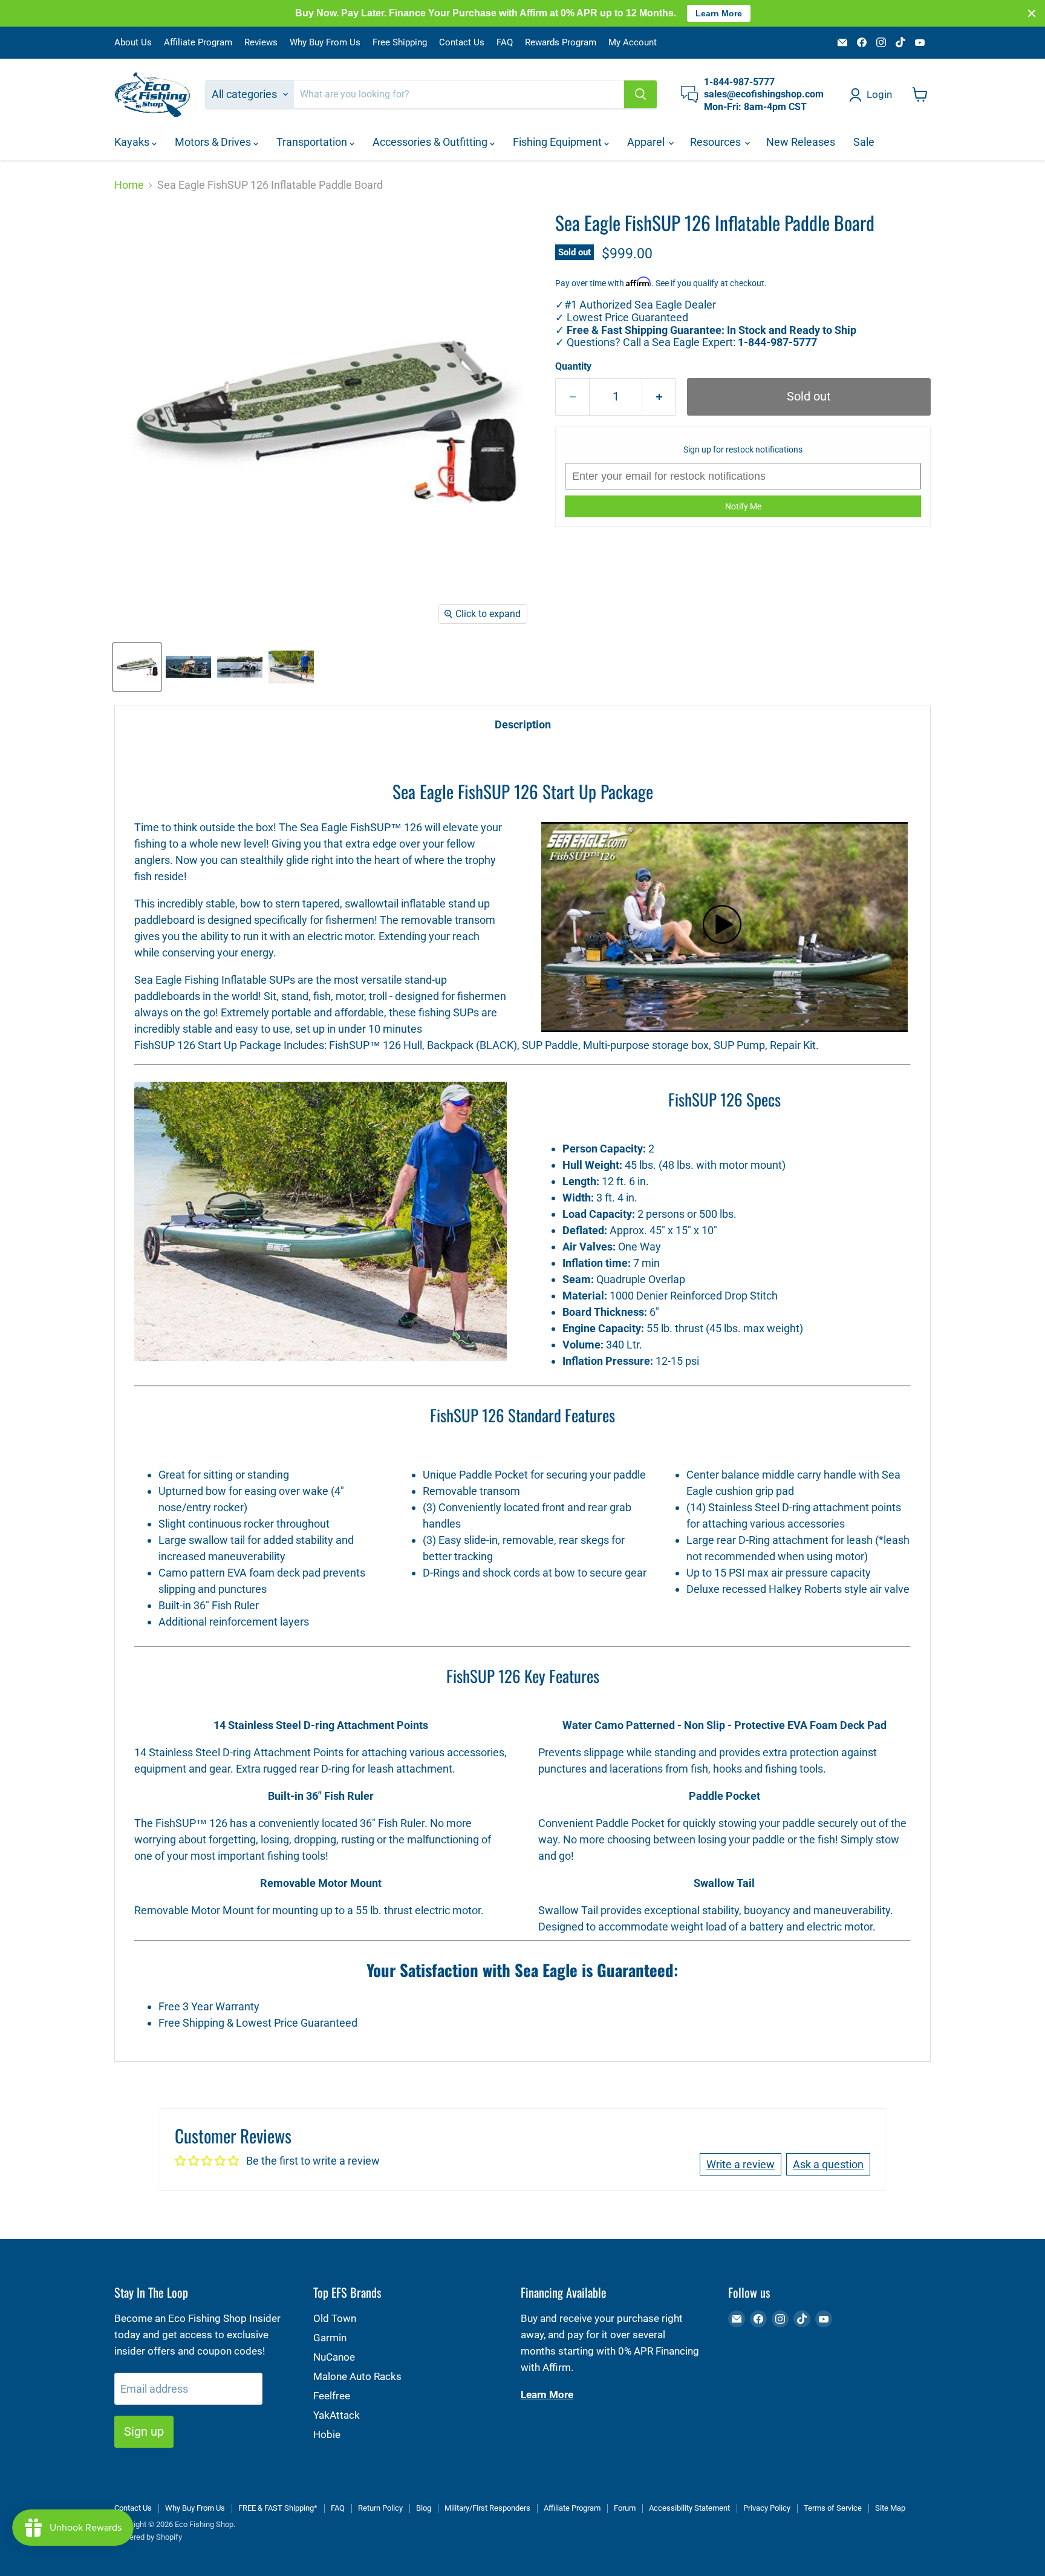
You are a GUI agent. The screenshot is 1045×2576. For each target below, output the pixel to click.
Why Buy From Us (325, 43)
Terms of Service (833, 2508)
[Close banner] (1032, 13)
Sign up (144, 2431)
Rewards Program (561, 43)
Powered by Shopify (148, 2537)
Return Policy (380, 2508)
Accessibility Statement (689, 2508)
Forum (625, 2508)
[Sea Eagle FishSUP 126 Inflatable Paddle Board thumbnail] (137, 667)
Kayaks (133, 142)
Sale (864, 142)
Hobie (327, 2434)
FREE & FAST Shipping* (278, 2508)
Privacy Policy (767, 2508)
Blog (424, 2508)
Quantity (573, 367)
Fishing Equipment (558, 142)
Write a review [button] (741, 2164)
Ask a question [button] (828, 2164)
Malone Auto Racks (357, 2376)
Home (129, 185)
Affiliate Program (198, 43)
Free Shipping (400, 43)
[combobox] (459, 94)
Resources (717, 142)
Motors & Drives (214, 142)
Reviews (261, 43)
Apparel (647, 142)
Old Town (335, 2318)
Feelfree (332, 2396)
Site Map (890, 2508)
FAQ (505, 43)
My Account (633, 43)
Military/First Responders (487, 2508)
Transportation (313, 142)
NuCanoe (334, 2357)
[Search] (640, 94)
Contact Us (462, 43)
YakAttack (337, 2415)
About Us (133, 43)
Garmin (330, 2338)
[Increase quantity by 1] (659, 397)
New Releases (801, 142)
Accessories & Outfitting (431, 142)
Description (523, 724)
